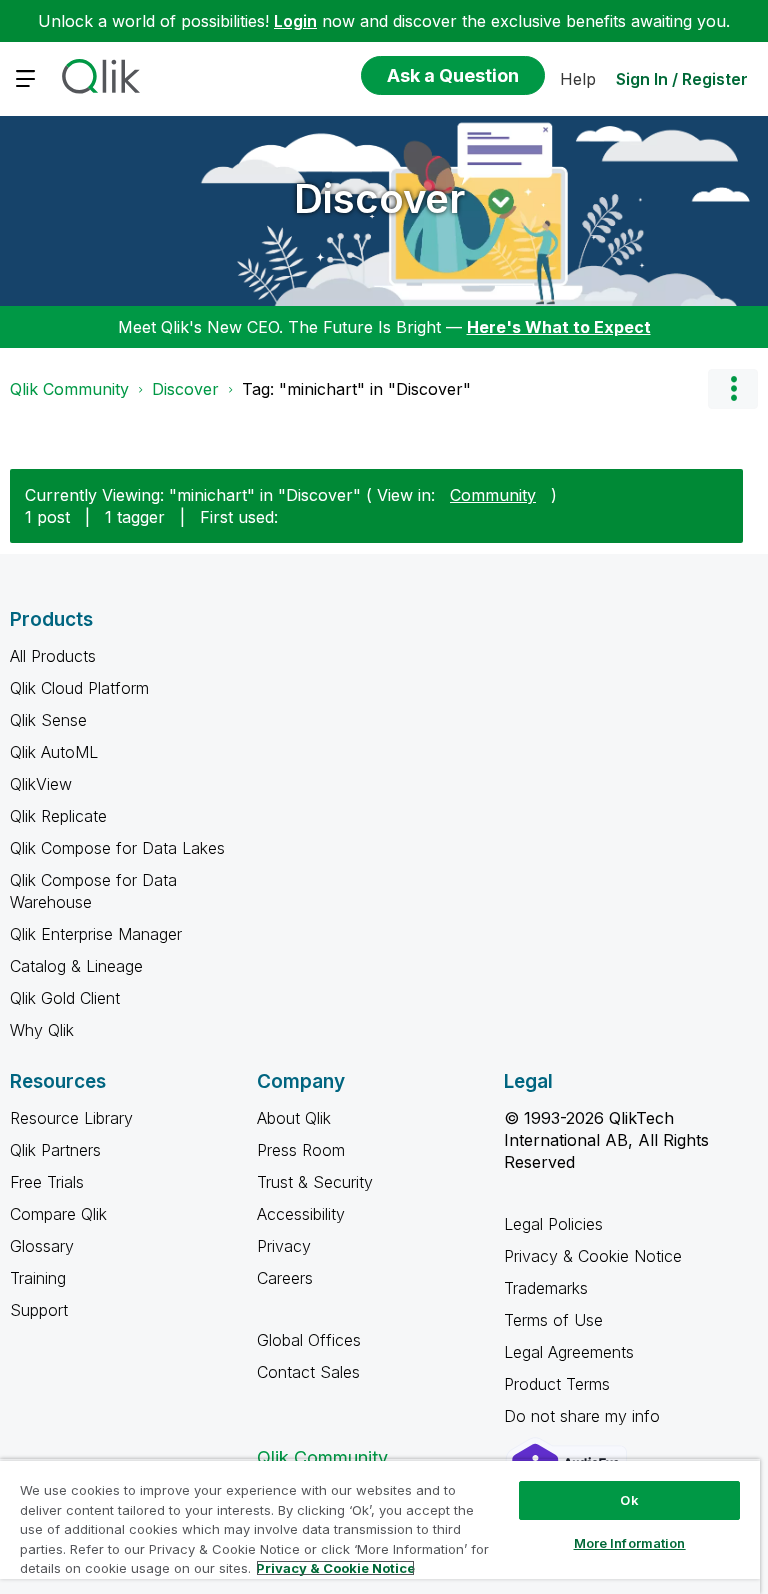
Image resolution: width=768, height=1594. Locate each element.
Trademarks (546, 1288)
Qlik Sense (48, 720)
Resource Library (71, 1118)
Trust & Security (315, 1182)
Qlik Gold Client (65, 998)
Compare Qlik (58, 1214)
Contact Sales (308, 1372)
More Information (630, 1543)
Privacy (284, 1246)
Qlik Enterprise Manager (96, 934)
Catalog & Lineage (76, 966)
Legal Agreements (569, 1352)
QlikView (41, 784)
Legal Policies (553, 1224)
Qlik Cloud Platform (79, 688)
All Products (53, 656)
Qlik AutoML (54, 752)
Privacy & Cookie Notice (593, 1256)
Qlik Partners (55, 1150)
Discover (379, 198)
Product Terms (557, 1384)
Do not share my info (584, 1416)
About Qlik (294, 1118)
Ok (629, 1500)
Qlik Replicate (58, 816)
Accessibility (301, 1214)
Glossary (42, 1246)
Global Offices (309, 1340)
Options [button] (733, 389)
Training (38, 1278)
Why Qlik (42, 1030)
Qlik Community (69, 389)
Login (295, 21)
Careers (285, 1278)
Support (39, 1310)
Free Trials (47, 1182)
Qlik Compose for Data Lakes (117, 848)
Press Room (301, 1150)
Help (578, 79)
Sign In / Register (682, 79)
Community (493, 495)
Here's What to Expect (559, 327)
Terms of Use (553, 1320)
